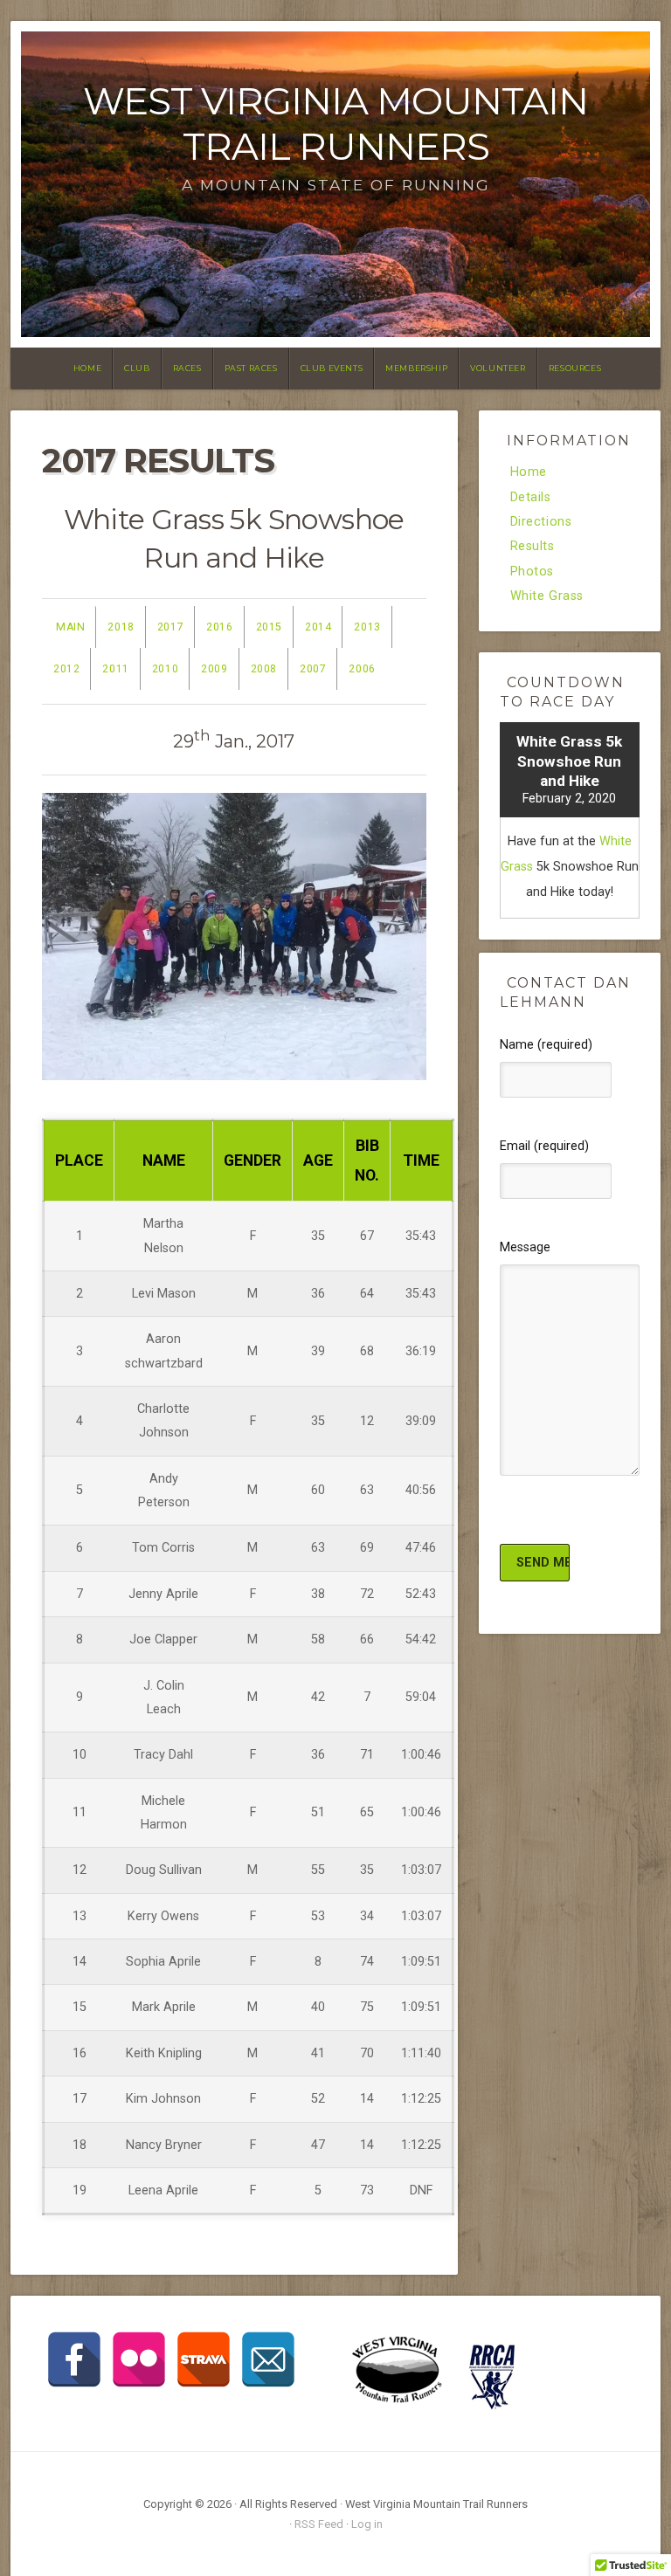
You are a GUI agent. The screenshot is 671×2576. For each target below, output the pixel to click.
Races (187, 368)
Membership (416, 368)
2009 (214, 669)
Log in (367, 2524)
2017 (170, 627)
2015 (269, 627)
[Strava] (204, 2359)
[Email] (268, 2359)
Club (137, 368)
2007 (313, 669)
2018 (121, 627)
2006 (362, 669)
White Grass (547, 596)
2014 (318, 627)
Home (87, 368)
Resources (575, 368)
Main (70, 627)
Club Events (332, 368)
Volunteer (498, 368)
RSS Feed (319, 2524)
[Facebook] (74, 2359)
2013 (367, 627)
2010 (165, 669)
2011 (115, 669)
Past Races (251, 368)
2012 (66, 669)
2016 (219, 627)
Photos (533, 572)
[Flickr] (139, 2359)
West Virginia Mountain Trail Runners (335, 124)
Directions (541, 522)
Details (531, 498)
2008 (264, 669)
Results (533, 547)
